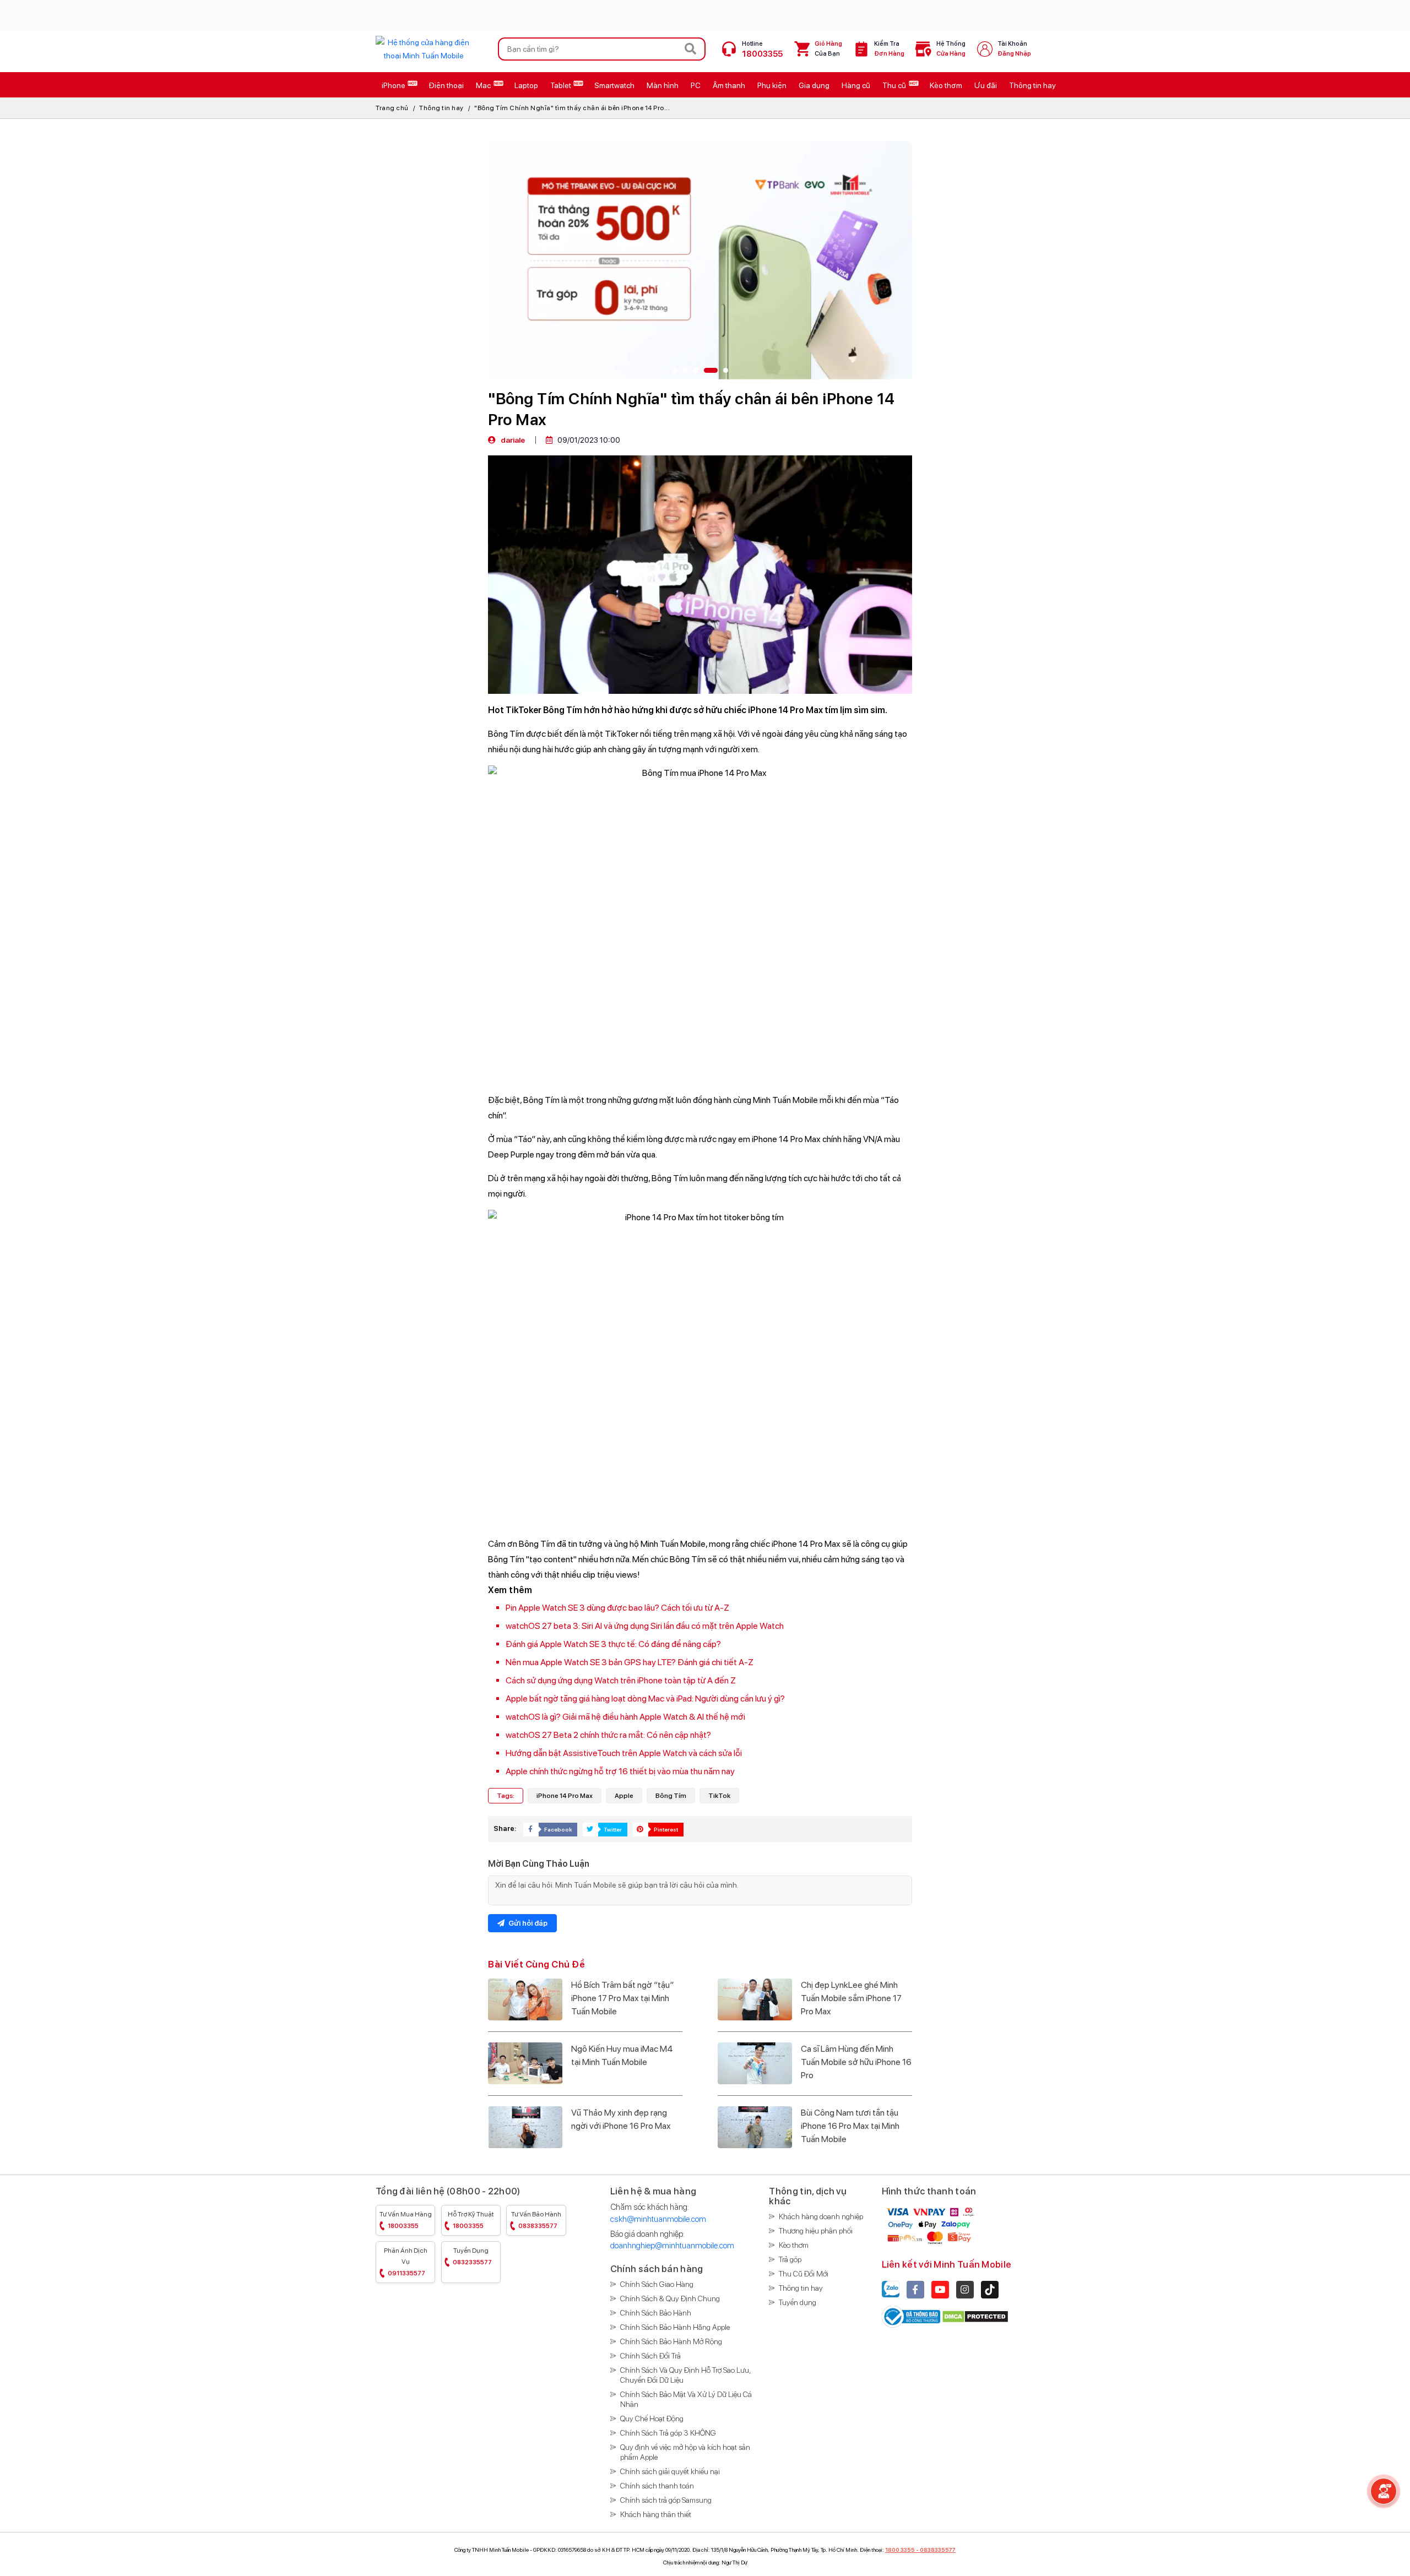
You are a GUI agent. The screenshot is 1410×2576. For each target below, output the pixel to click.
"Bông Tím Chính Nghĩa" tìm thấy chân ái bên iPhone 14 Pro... (572, 108)
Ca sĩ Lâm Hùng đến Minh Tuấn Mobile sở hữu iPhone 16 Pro (856, 2062)
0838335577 (938, 2550)
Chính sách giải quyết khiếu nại (670, 2471)
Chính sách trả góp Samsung (666, 2500)
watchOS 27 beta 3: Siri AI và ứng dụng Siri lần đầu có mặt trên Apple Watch (645, 1626)
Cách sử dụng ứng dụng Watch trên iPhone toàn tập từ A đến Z (621, 1680)
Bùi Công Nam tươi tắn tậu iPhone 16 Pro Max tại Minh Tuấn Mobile (850, 2126)
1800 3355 (900, 2550)
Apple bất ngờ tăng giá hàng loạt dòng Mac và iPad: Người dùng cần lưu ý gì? (645, 1699)
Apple (624, 1796)
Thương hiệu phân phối (816, 2231)
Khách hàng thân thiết (656, 2514)
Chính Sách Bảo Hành (656, 2313)
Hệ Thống (951, 49)
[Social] (915, 2290)
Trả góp (790, 2259)
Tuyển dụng (472, 2256)
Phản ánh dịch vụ (406, 2262)
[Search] (691, 49)
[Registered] (912, 2316)
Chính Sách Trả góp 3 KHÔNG (668, 2433)
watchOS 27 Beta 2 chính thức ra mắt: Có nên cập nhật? (608, 1735)
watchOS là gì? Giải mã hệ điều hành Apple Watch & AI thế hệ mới (625, 1717)
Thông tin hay (441, 108)
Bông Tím (671, 1796)
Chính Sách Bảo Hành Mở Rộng (671, 2341)
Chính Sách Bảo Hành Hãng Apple (675, 2327)
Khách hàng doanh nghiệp (821, 2216)
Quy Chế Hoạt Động (652, 2419)
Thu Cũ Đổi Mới (804, 2274)
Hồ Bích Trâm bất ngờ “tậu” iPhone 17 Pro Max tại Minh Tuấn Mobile (622, 1998)
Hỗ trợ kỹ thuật (471, 2220)
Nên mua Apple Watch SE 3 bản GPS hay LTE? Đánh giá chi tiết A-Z (630, 1662)
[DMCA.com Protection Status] (975, 2316)
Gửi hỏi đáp (527, 1923)
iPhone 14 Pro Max (565, 1796)
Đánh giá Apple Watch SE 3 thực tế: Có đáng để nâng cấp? (613, 1644)
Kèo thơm (794, 2245)
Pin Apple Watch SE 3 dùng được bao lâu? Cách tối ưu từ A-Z (617, 1608)
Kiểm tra (889, 49)
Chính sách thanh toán (657, 2486)
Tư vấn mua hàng (406, 2220)
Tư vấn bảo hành (536, 2220)
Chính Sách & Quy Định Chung (670, 2298)
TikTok (719, 1796)
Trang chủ (392, 108)
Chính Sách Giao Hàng (657, 2284)
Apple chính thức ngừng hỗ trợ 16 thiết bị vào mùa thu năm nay (620, 1771)
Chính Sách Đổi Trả (650, 2356)
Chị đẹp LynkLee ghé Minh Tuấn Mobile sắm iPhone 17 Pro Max (851, 1998)
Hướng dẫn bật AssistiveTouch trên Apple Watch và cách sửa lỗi (624, 1753)
